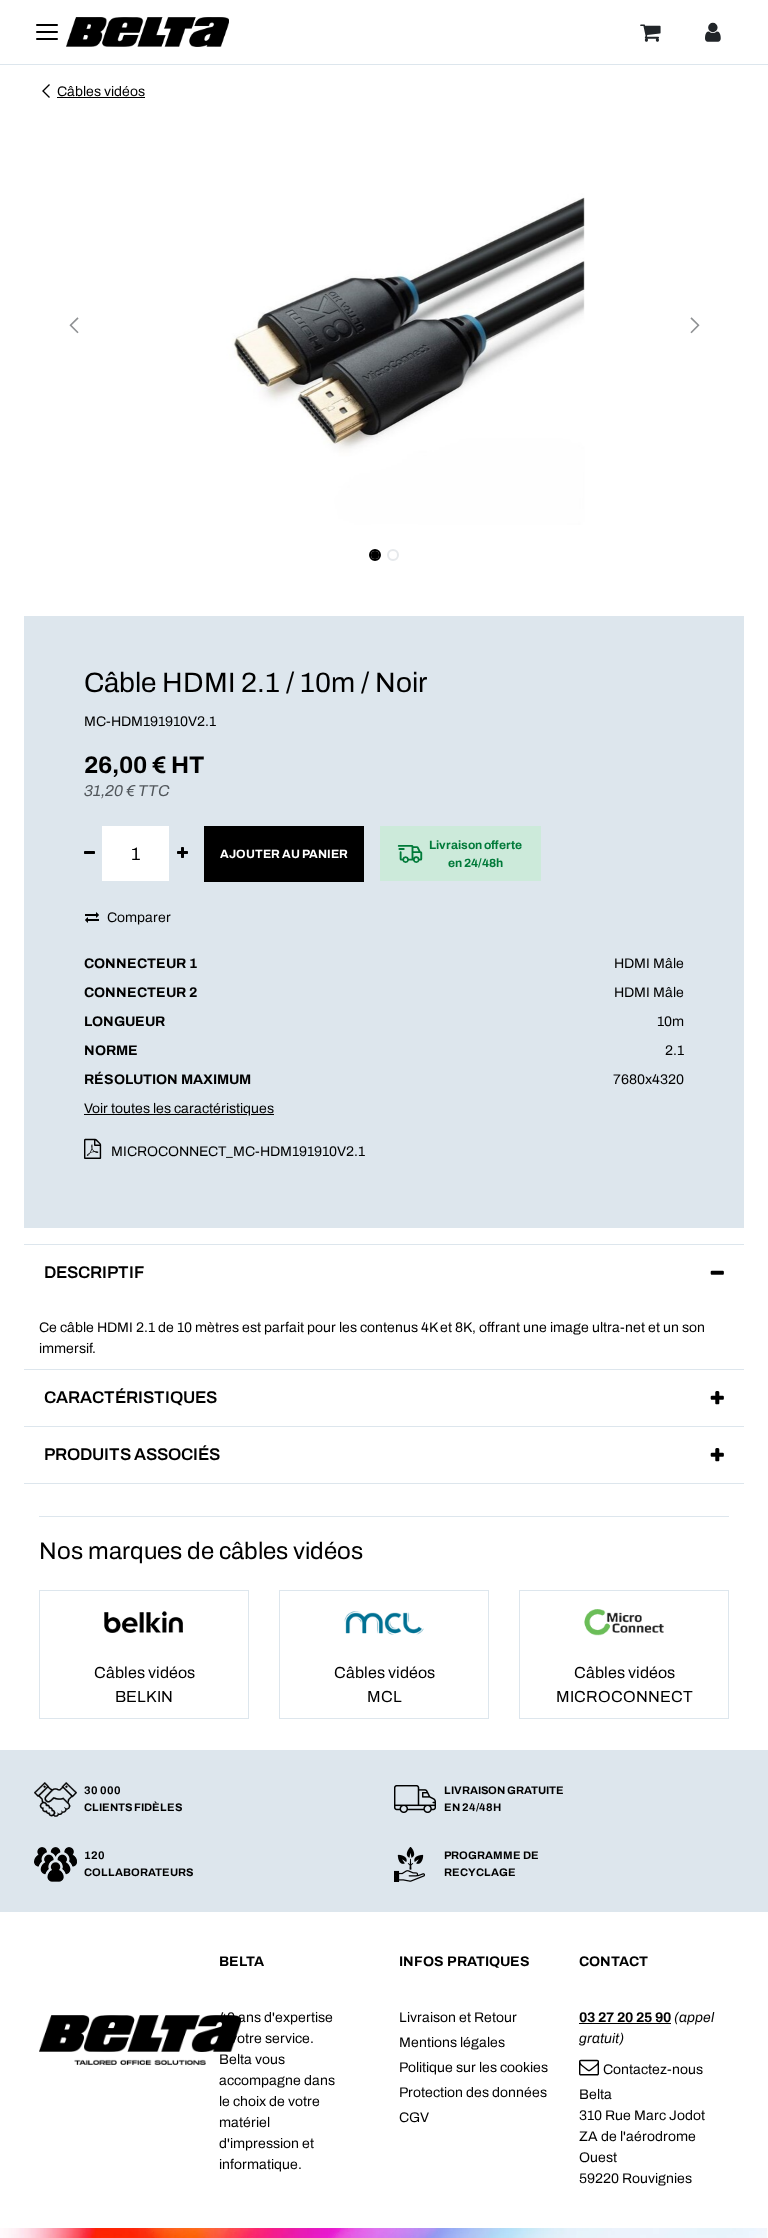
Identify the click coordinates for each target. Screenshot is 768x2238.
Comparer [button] (139, 917)
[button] (73, 325)
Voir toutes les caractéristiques (179, 1108)
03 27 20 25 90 (625, 2017)
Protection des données (473, 2092)
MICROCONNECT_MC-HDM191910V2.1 (238, 1151)
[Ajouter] (182, 853)
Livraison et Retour (458, 2017)
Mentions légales (452, 2042)
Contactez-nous (653, 2069)
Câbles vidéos (101, 91)
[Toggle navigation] (47, 32)
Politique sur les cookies (473, 2067)
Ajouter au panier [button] (284, 854)
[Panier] (650, 32)
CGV (414, 2117)
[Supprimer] (89, 853)
